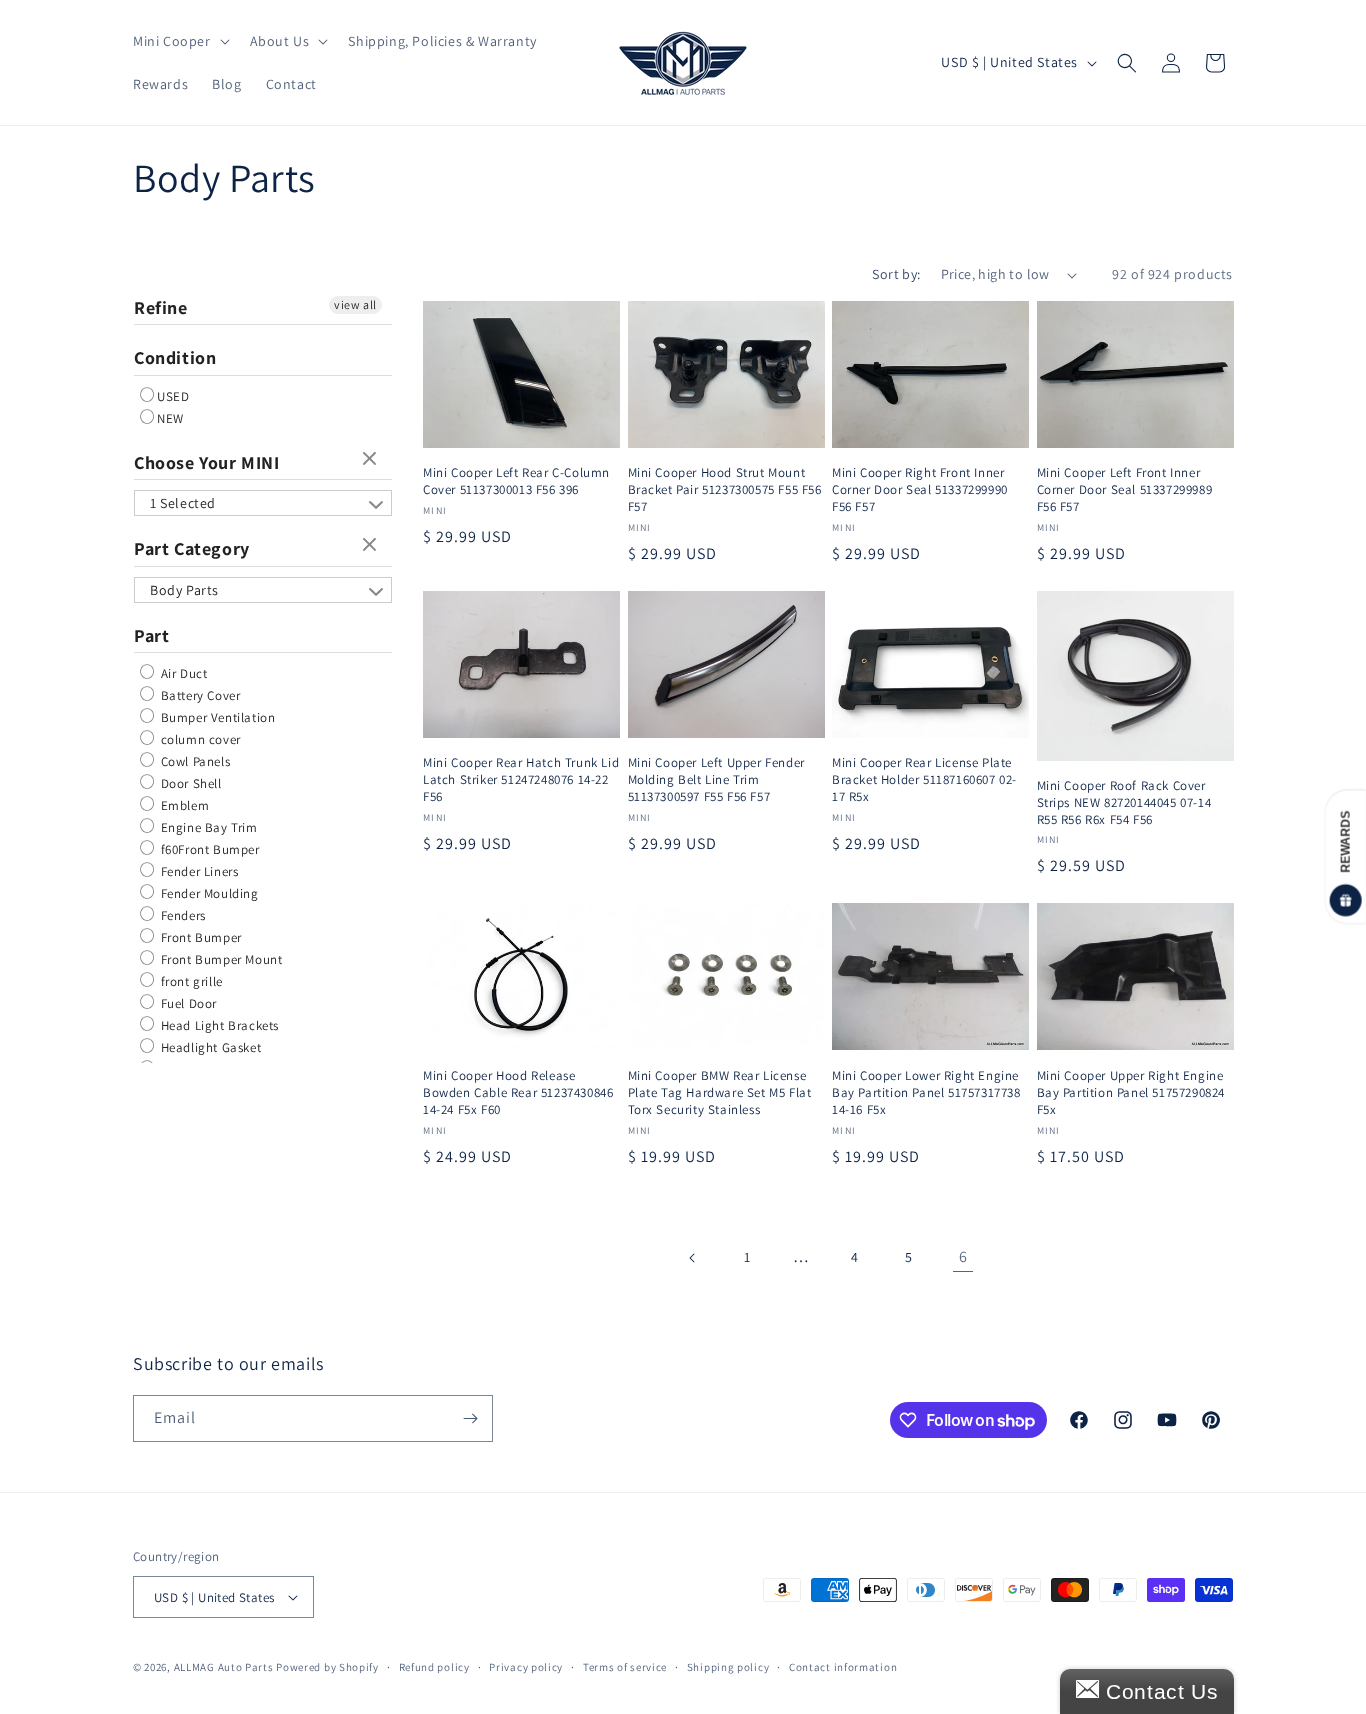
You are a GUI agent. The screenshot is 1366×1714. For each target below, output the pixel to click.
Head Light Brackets (218, 1025)
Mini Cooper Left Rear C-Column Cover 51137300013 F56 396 (516, 481)
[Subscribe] (470, 1418)
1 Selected (183, 503)
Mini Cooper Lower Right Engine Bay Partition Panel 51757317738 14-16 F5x (926, 1093)
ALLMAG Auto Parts (224, 1667)
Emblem (183, 805)
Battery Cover (198, 695)
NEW (170, 418)
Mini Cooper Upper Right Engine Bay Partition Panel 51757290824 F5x (1131, 1093)
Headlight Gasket (209, 1047)
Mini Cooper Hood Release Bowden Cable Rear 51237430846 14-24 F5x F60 (518, 1093)
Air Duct (182, 673)
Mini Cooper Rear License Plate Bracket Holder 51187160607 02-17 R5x (924, 780)
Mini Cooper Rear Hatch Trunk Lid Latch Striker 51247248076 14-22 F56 (521, 780)
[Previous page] (693, 1258)
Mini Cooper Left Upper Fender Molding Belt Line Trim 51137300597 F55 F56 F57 (716, 780)
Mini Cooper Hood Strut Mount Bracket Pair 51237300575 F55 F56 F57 (725, 490)
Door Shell (189, 783)
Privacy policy (526, 1667)
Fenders (181, 915)
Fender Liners (197, 871)
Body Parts (184, 590)
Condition (175, 357)
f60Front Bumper (208, 849)
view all (355, 304)
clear (372, 460)
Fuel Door (187, 1003)
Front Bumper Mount (219, 959)
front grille (190, 981)
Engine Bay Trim (207, 827)
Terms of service (625, 1667)
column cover (199, 739)
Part (151, 635)
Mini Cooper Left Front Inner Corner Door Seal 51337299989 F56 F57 (1125, 490)
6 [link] (963, 1256)
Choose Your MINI (207, 462)
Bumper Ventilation (216, 717)
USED (173, 396)
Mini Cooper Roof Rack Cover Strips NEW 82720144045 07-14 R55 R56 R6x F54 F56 (1124, 803)
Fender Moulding (208, 893)
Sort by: (896, 274)
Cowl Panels (193, 761)
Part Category (192, 548)
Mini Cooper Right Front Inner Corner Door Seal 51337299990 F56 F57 (920, 490)
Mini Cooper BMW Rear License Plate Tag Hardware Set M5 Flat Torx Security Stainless (720, 1093)
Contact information (843, 1667)
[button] (179, 41)
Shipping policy (728, 1667)
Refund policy (434, 1667)
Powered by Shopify (327, 1667)
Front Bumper (199, 937)
